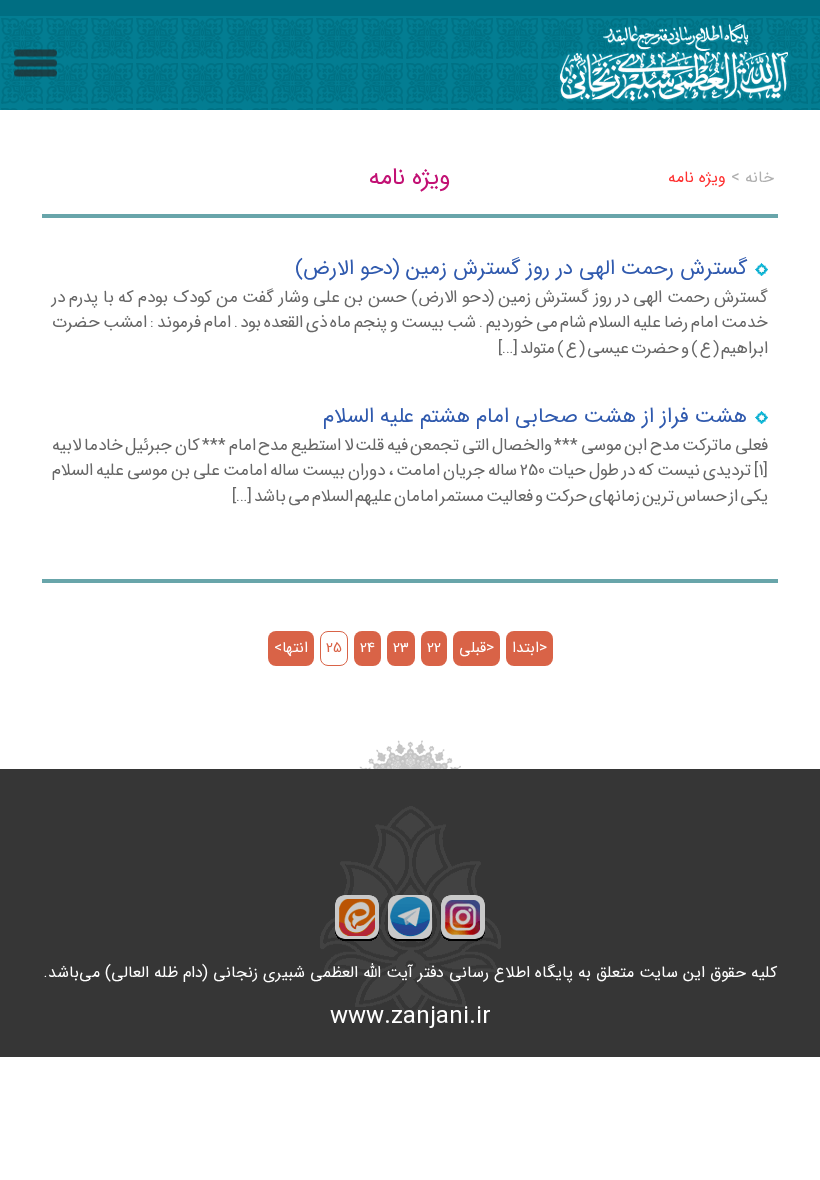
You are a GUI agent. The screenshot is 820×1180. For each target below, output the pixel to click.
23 (401, 648)
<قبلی (476, 648)
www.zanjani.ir (410, 1017)
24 (367, 648)
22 (434, 648)
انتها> (291, 648)
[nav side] (35, 63)
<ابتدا (529, 648)
